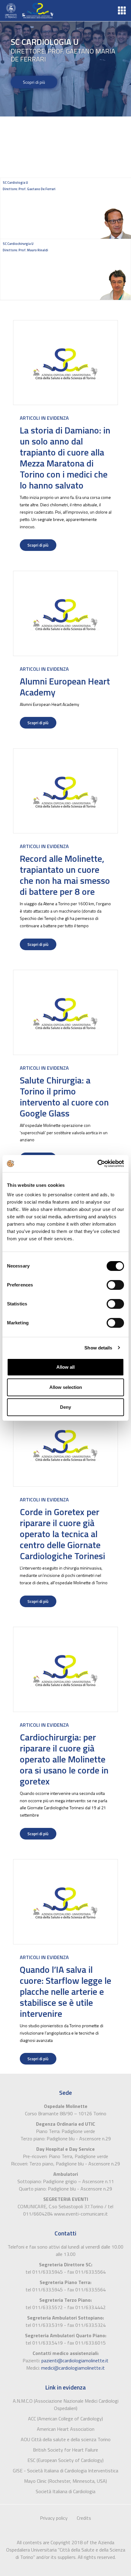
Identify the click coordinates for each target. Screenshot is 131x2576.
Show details (98, 1348)
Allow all (65, 1367)
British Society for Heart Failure (65, 2450)
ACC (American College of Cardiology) (65, 2419)
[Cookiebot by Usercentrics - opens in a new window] (97, 1164)
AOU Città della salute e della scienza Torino (66, 2439)
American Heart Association (66, 2429)
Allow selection (66, 1387)
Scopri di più (34, 82)
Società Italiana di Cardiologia (65, 2491)
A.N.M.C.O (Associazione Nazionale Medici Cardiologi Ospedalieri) (66, 2404)
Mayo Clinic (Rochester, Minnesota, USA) (65, 2481)
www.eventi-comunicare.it (81, 2214)
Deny (65, 1407)
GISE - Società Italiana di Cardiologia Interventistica (65, 2471)
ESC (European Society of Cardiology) (65, 2460)
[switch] (115, 1285)
